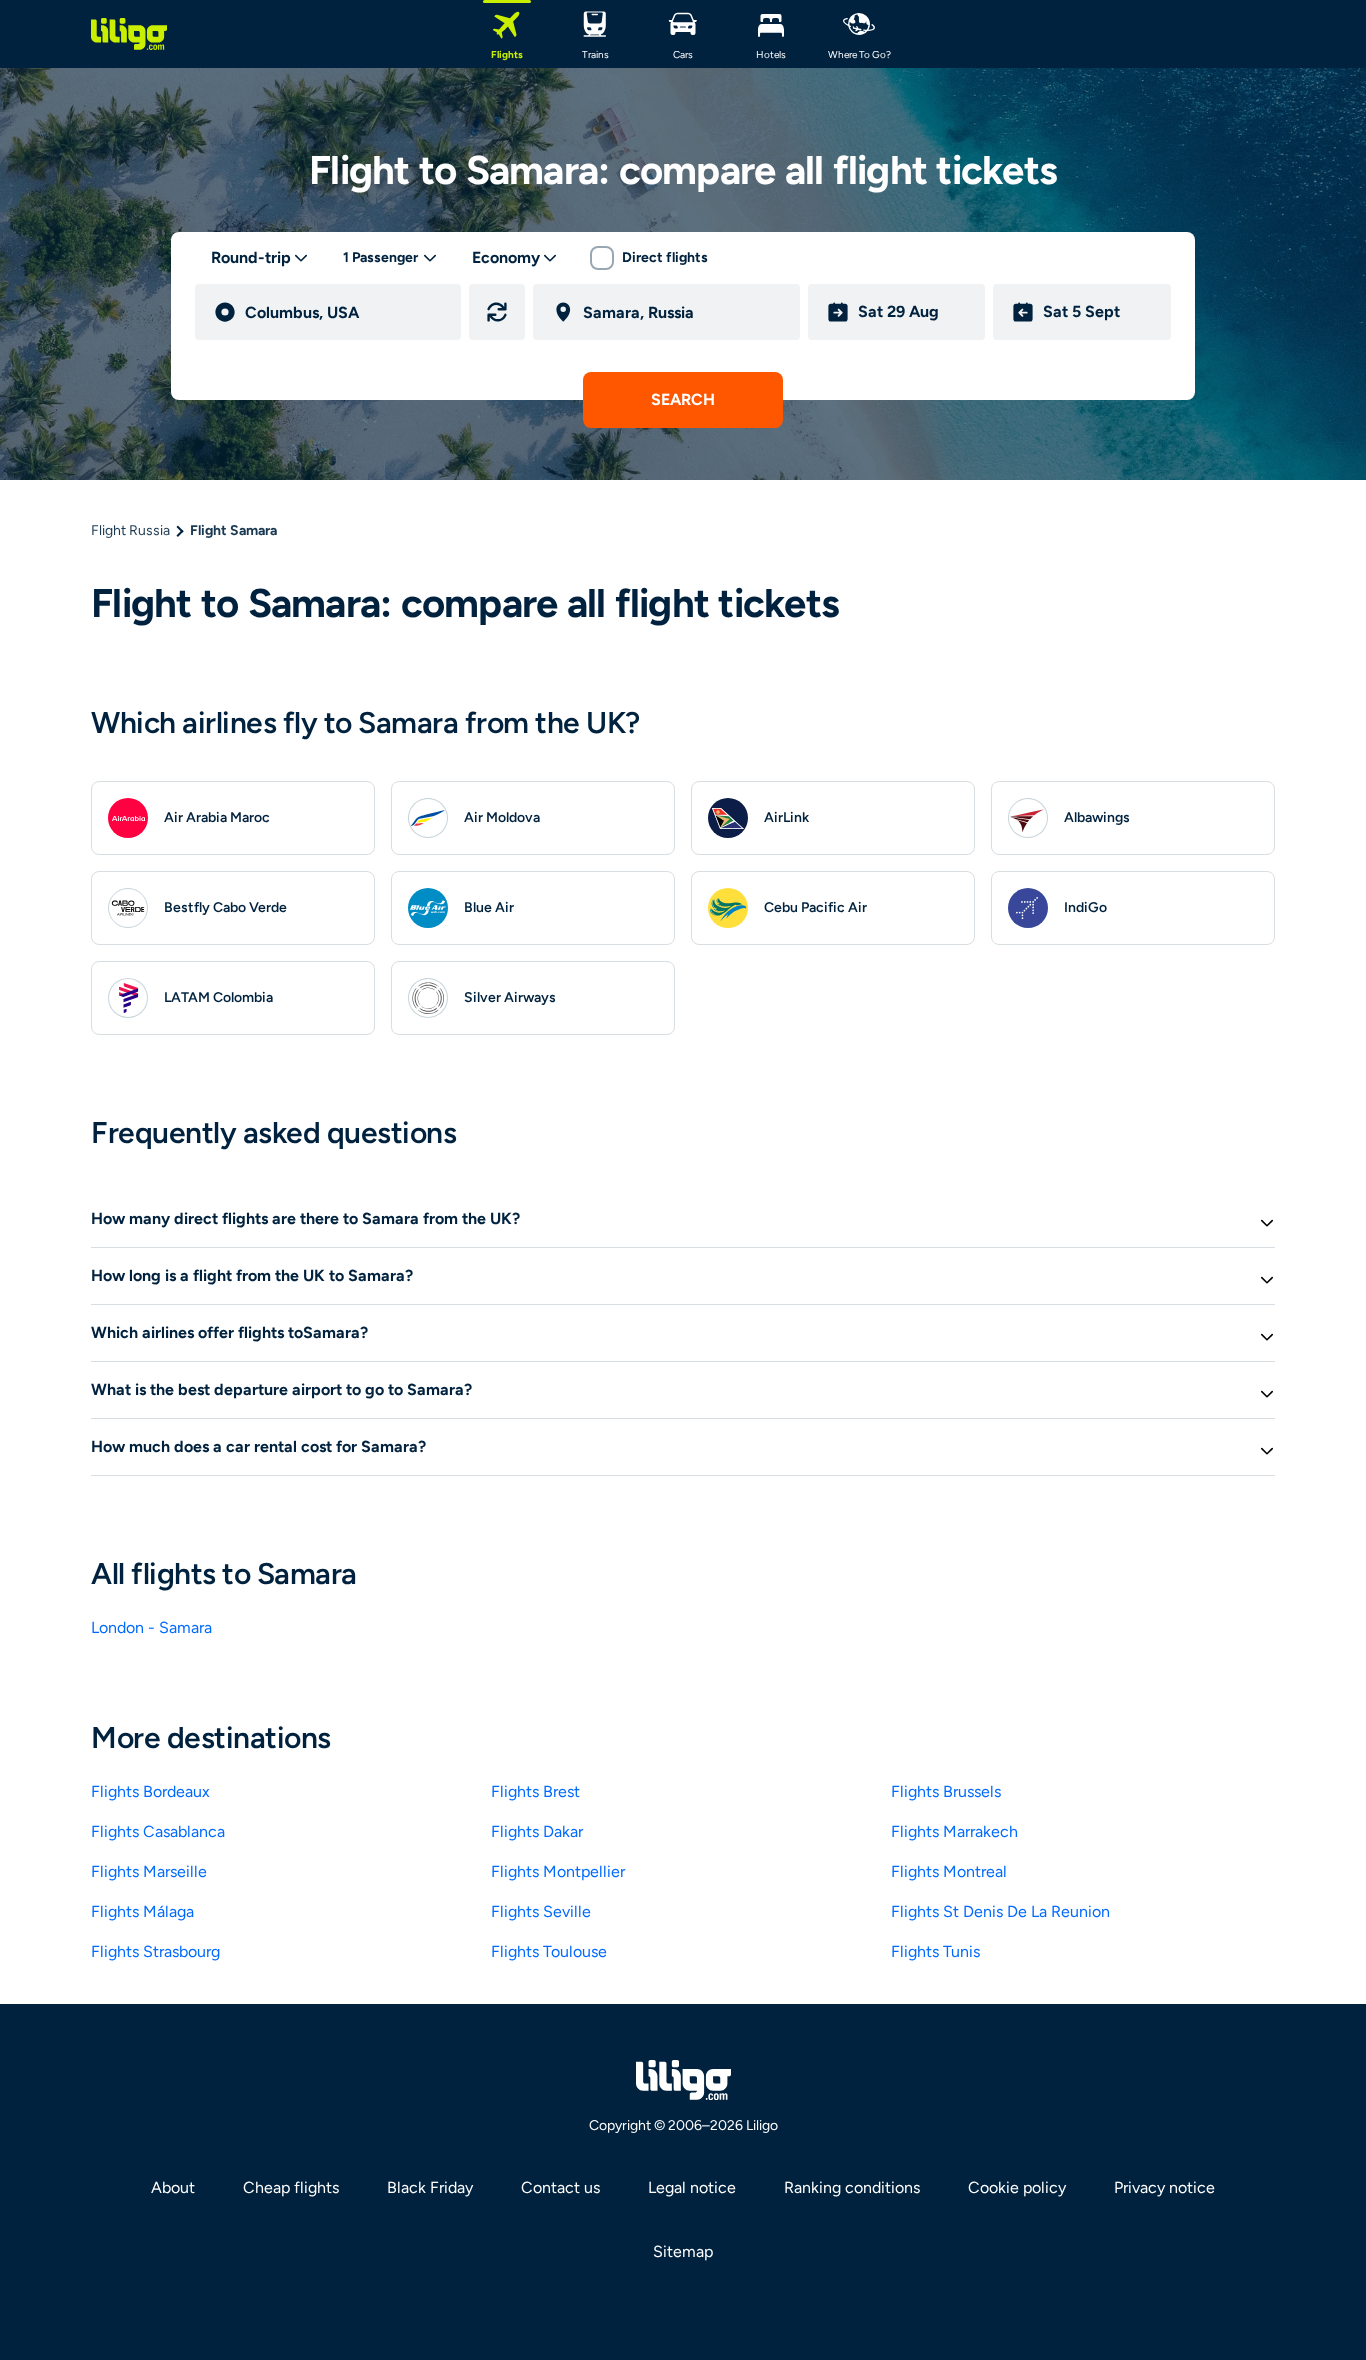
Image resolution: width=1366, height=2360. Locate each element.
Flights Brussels (946, 1791)
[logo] (129, 34)
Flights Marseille (149, 1871)
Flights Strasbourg (155, 1951)
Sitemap (683, 2251)
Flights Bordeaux (150, 1791)
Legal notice (692, 2187)
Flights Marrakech (954, 1831)
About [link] (173, 2187)
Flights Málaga (142, 1911)
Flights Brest (535, 1791)
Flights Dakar (537, 1831)
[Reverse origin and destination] (497, 312)
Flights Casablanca (158, 1831)
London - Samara (151, 1627)
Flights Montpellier (558, 1871)
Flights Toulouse (549, 1951)
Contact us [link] (560, 2187)
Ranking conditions (852, 2187)
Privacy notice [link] (1164, 2187)
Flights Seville (541, 1911)
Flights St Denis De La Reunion (1000, 1911)
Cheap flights (291, 2187)
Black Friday (430, 2187)
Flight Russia (130, 530)
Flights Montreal (949, 1871)
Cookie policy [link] (1017, 2187)
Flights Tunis (935, 1951)
